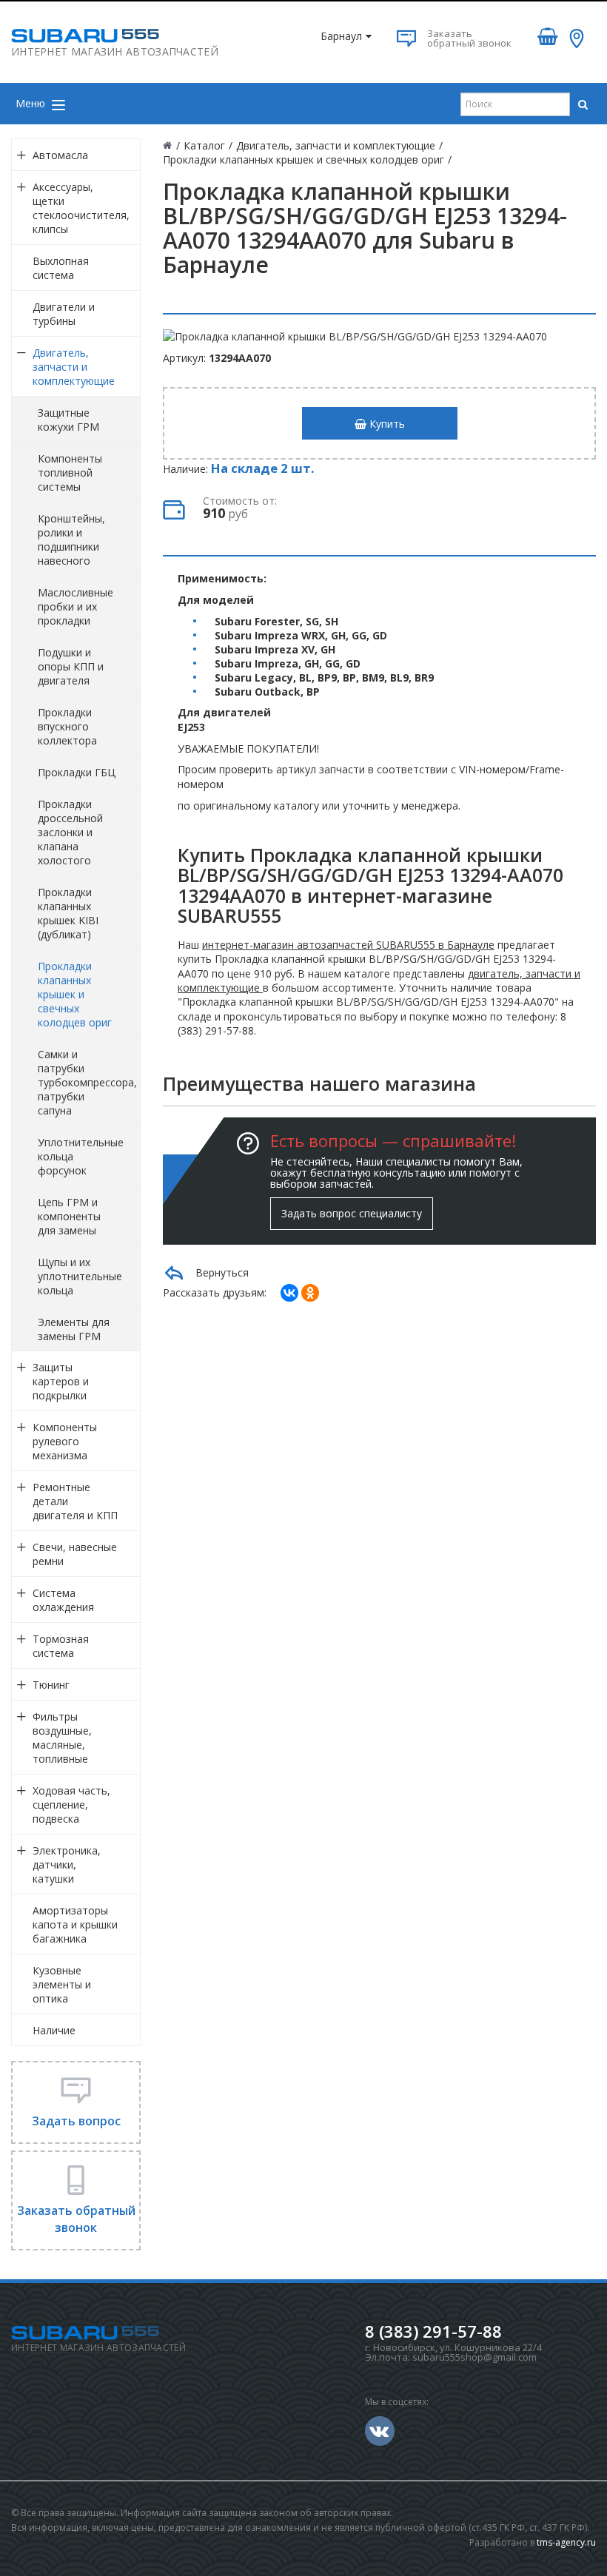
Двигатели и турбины (64, 314)
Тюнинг (51, 1685)
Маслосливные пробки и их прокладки (76, 606)
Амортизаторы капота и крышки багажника (75, 1924)
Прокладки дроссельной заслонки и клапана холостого (70, 832)
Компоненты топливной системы (70, 473)
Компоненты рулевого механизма (65, 1441)
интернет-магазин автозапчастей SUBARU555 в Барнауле (348, 945)
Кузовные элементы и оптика (62, 1984)
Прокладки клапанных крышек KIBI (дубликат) (68, 913)
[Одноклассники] (310, 1293)
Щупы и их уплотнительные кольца (80, 1276)
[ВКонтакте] (289, 1293)
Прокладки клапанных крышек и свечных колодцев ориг (75, 994)
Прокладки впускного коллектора (67, 726)
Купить (386, 424)
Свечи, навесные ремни (75, 1554)
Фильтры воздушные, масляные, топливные (62, 1738)
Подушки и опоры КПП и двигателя (71, 666)
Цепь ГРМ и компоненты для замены (69, 1216)
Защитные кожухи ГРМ (68, 420)
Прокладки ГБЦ (77, 772)
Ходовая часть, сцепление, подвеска (71, 1805)
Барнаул (341, 36)
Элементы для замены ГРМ (74, 1329)
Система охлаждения (63, 1600)
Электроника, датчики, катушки (67, 1864)
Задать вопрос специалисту (352, 1213)
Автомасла (60, 155)
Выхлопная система (61, 268)
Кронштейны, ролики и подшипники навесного (71, 539)
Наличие (54, 2030)
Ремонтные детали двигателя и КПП (75, 1501)
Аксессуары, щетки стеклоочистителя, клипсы (81, 208)
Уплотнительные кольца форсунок (81, 1156)
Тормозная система (61, 1646)
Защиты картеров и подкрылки (61, 1381)
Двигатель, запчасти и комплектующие (74, 367)
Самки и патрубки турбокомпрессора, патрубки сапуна (87, 1082)
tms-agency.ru (566, 2542)
